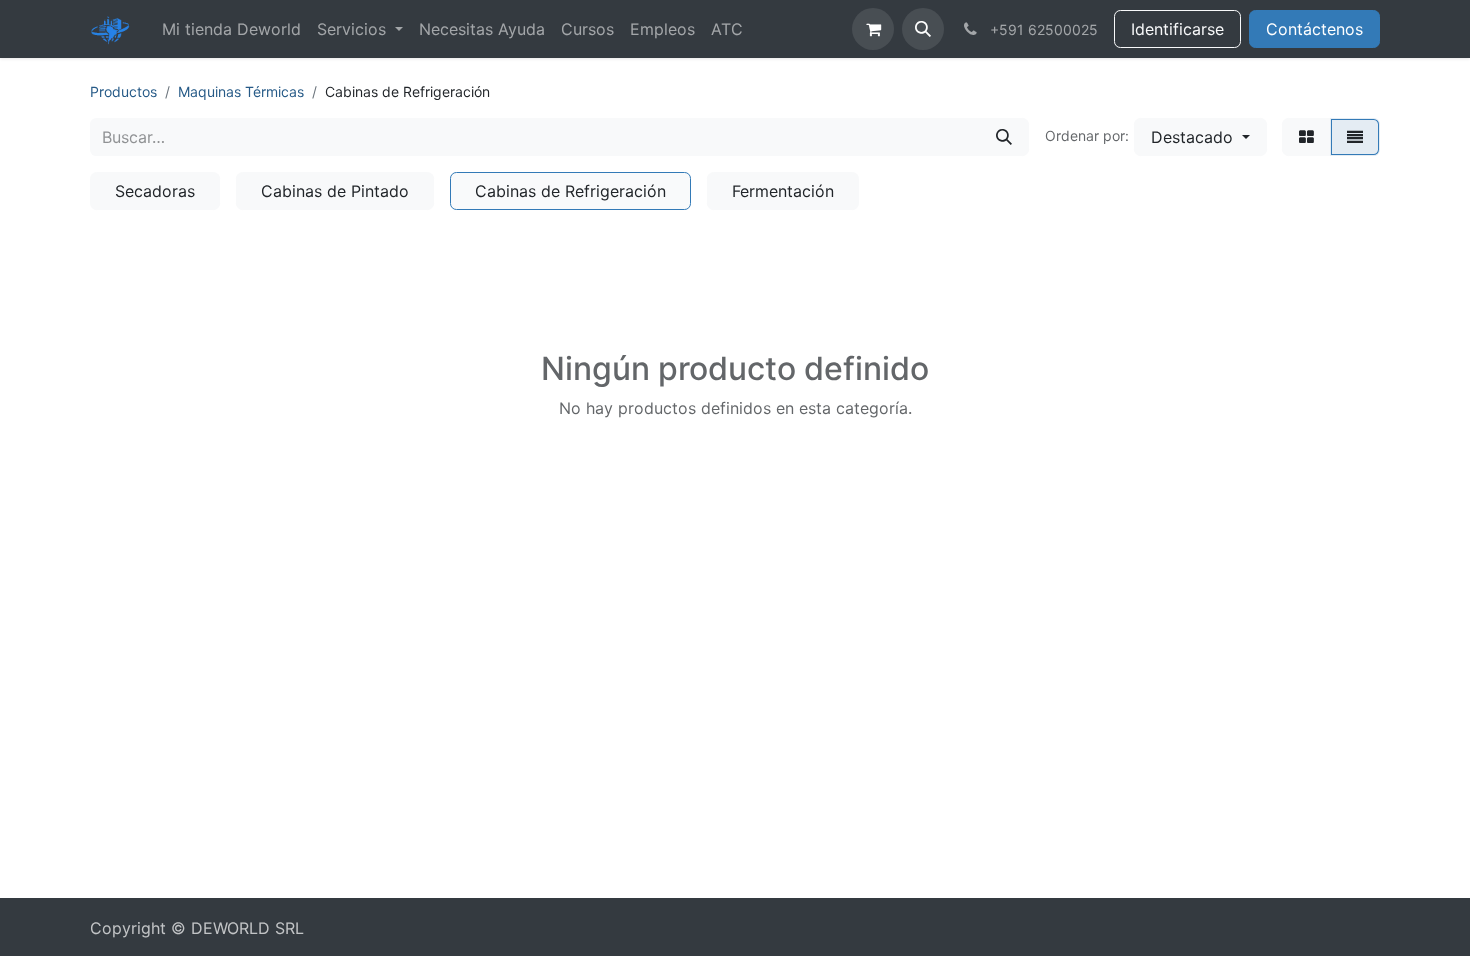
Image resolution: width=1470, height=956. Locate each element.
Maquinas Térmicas (241, 91)
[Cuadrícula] (1306, 137)
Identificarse (1177, 29)
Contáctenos (1314, 29)
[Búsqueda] (1004, 137)
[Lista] (1355, 137)
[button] (923, 29)
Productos (123, 91)
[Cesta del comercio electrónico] (873, 29)
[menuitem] (231, 29)
